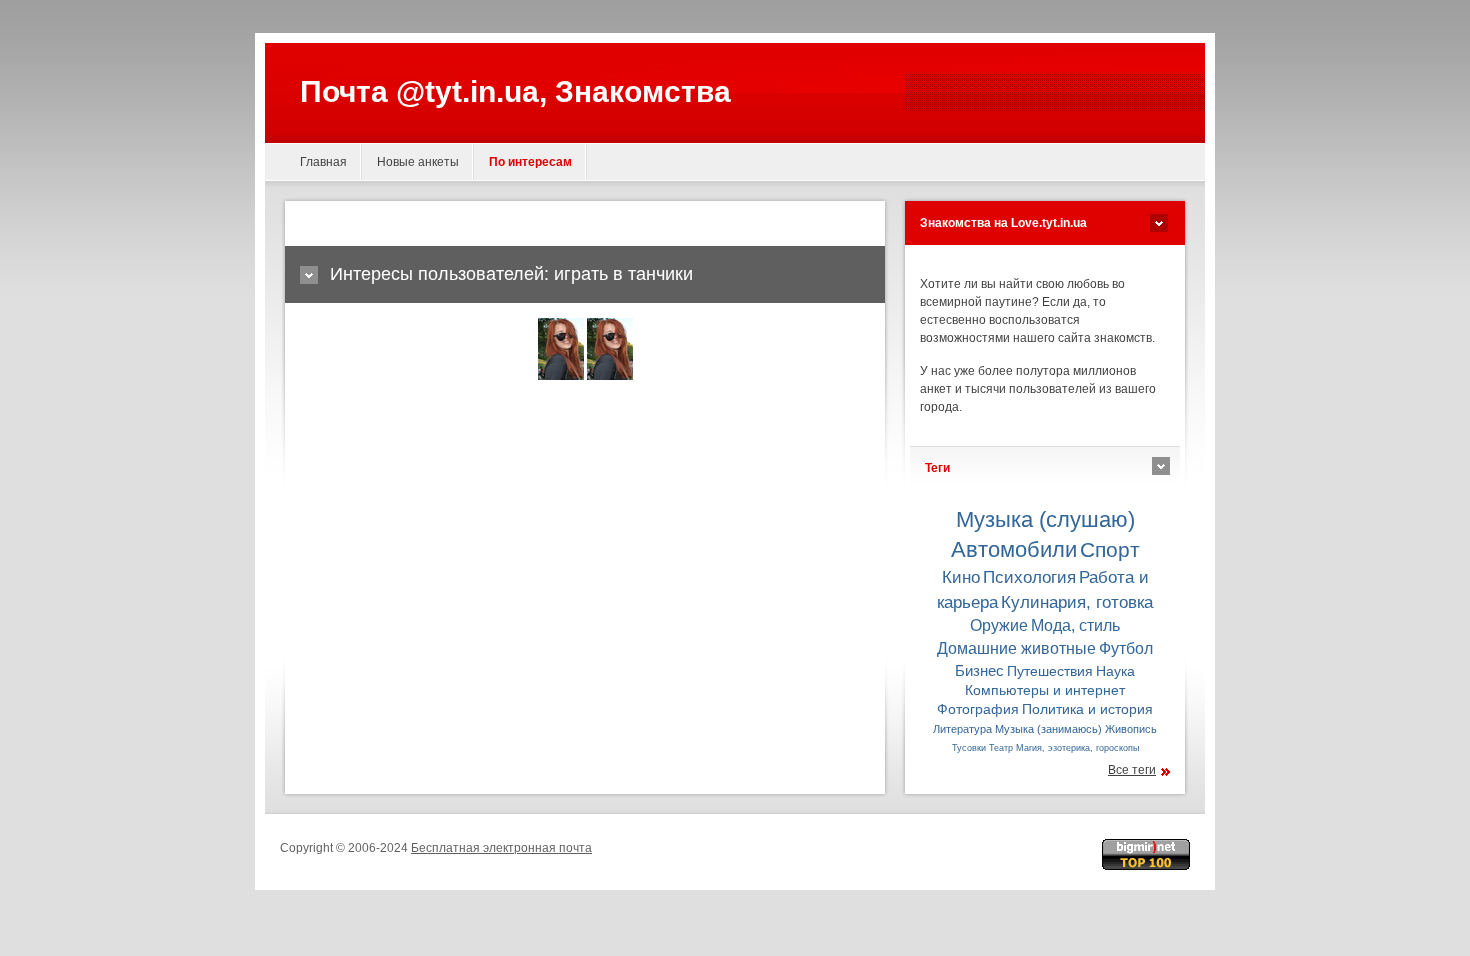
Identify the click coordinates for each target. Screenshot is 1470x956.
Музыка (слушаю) (1045, 519)
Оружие (999, 625)
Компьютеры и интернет (1045, 690)
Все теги (1132, 770)
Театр (1001, 748)
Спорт (1110, 549)
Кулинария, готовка (1077, 602)
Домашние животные (1016, 648)
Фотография (978, 709)
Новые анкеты (418, 162)
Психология (1029, 577)
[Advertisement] (534, 223)
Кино (961, 577)
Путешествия (1050, 671)
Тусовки (969, 748)
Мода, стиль (1075, 625)
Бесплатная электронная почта (501, 848)
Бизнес (979, 670)
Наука (1115, 671)
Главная (323, 162)
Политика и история (1087, 709)
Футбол (1126, 648)
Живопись (1131, 729)
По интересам (530, 162)
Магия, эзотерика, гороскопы (1077, 748)
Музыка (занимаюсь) (1048, 729)
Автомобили (1014, 549)
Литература (962, 729)
